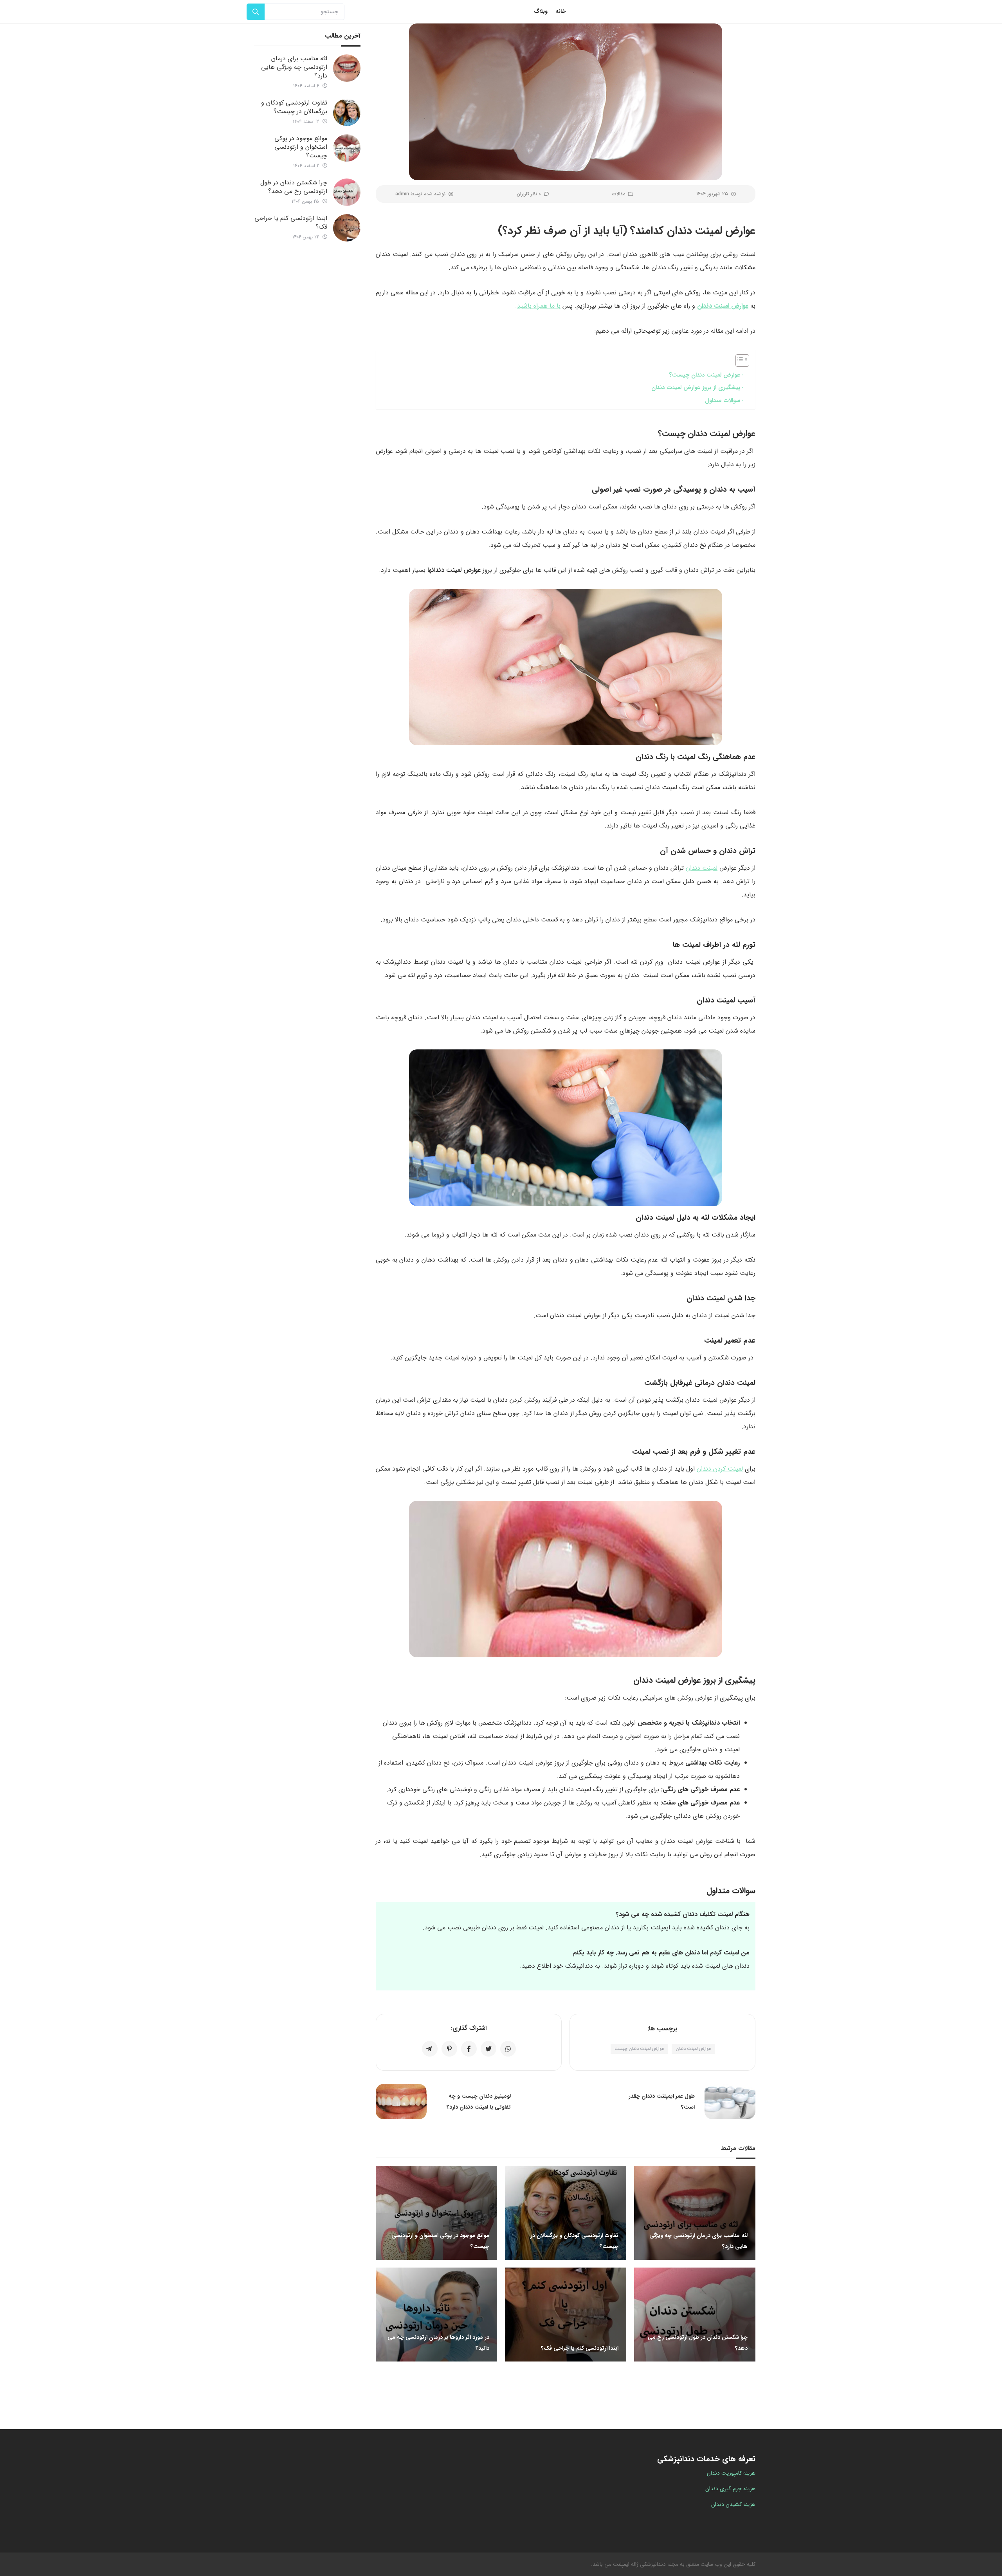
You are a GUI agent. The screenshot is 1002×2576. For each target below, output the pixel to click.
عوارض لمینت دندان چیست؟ (705, 375)
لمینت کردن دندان (720, 1469)
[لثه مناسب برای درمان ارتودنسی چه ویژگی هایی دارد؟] (347, 68)
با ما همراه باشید (539, 306)
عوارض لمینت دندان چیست (639, 2049)
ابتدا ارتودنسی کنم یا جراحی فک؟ (291, 223)
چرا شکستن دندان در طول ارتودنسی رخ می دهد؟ (294, 187)
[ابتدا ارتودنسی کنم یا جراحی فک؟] (347, 228)
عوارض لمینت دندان (723, 306)
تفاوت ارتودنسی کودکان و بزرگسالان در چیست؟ (294, 107)
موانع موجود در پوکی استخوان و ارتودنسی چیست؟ (301, 147)
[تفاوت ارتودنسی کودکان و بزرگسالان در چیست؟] (347, 112)
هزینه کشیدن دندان (733, 2504)
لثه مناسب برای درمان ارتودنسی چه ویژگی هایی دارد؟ (294, 67)
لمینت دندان (702, 868)
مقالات (619, 194)
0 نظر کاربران (529, 194)
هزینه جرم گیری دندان (730, 2489)
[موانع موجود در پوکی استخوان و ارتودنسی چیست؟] (347, 148)
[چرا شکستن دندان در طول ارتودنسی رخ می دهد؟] (347, 192)
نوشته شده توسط (420, 194)
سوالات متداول (723, 400)
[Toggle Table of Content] (738, 361)
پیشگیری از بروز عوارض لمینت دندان (696, 388)
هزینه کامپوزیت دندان (731, 2473)
